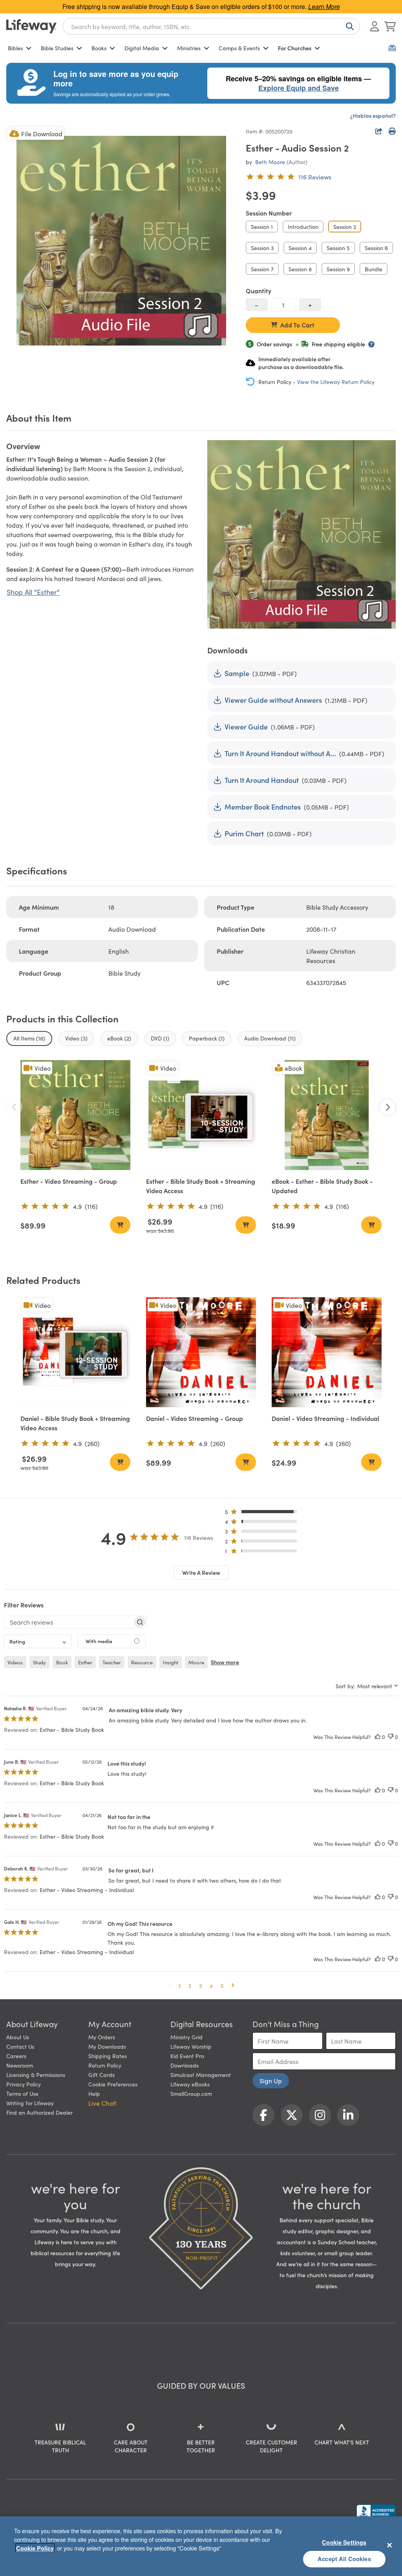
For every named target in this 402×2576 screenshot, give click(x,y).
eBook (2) (119, 1038)
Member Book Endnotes (263, 807)
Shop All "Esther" (33, 592)
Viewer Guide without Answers (273, 700)
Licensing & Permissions (36, 2075)
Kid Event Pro (187, 2056)
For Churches (295, 48)
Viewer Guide (246, 727)
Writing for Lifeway (30, 2103)
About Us (18, 2037)
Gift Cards (101, 2075)
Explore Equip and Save (299, 88)
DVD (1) (160, 1038)
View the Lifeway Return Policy (336, 382)
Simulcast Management (201, 2075)
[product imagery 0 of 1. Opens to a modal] (121, 241)
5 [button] (222, 1985)
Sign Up (271, 2081)
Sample (237, 673)
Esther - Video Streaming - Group (69, 1181)
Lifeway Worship (191, 2046)
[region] (201, 2546)
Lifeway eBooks (190, 2084)
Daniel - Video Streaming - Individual (325, 1418)
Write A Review (201, 1572)
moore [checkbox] (196, 1662)
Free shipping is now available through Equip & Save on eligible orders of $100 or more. (201, 6)
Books (99, 48)
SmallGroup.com (191, 2093)
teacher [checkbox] (112, 1662)
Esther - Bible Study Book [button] (72, 1730)
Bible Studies (57, 48)
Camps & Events (239, 48)
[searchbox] (69, 1622)
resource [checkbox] (142, 1662)
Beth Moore (270, 162)
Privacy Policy (24, 2084)
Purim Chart (244, 833)
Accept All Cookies (344, 2559)
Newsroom (20, 2065)
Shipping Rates (108, 2056)
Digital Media (142, 48)
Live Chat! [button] (102, 2103)
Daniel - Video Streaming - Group (195, 1418)
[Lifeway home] (31, 26)
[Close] (389, 2545)
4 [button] (211, 1985)
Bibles (15, 48)
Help (94, 2093)
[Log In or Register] (375, 26)
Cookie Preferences (113, 2084)
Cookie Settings (344, 2542)
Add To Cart (297, 325)
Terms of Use (22, 2093)
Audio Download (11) (270, 1038)
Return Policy (105, 2065)
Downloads (185, 2065)
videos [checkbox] (15, 1662)
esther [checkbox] (85, 1662)
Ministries (189, 48)
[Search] (348, 26)
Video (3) (76, 1038)
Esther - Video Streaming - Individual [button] (87, 1890)
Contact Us (20, 2046)
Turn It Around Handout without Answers (280, 753)
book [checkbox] (62, 1662)
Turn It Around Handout (262, 780)
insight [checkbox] (171, 1662)
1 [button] (180, 1985)
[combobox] (211, 26)
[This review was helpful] (378, 1737)
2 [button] (190, 1985)
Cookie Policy (35, 2548)
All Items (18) (29, 1038)
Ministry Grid (186, 2037)
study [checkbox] (39, 1662)
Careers (16, 2056)
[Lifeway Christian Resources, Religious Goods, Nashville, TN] (376, 2512)
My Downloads (107, 2046)
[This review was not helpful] (391, 1737)
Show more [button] (225, 1662)
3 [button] (200, 1985)
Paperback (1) (207, 1038)
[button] (263, 1513)
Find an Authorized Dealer (39, 2112)
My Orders (102, 2037)
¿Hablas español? (373, 115)
